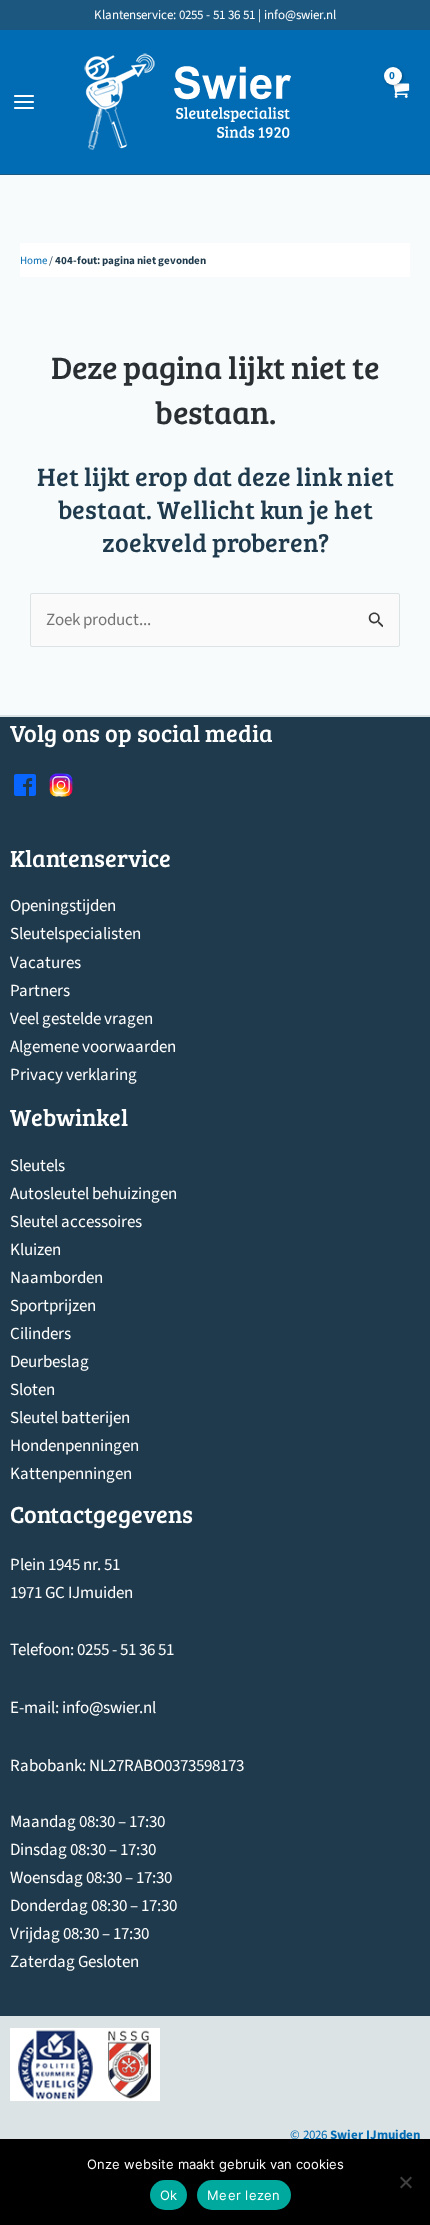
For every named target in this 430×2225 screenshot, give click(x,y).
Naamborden (56, 1278)
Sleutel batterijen (70, 1418)
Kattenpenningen (71, 1474)
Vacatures (45, 963)
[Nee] (405, 2182)
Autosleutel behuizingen (93, 1194)
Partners (40, 991)
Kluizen (35, 1250)
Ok (169, 2195)
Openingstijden (63, 906)
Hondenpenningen (74, 1446)
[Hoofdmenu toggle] (24, 102)
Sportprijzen (53, 1306)
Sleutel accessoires (76, 1222)
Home (33, 260)
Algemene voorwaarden (93, 1047)
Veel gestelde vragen (81, 1019)
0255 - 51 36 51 (125, 1650)
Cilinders (40, 1334)
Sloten (32, 1390)
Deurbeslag (49, 1362)
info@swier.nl (109, 1708)
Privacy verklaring (73, 1075)
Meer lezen (244, 2195)
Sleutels (37, 1166)
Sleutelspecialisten (75, 934)
